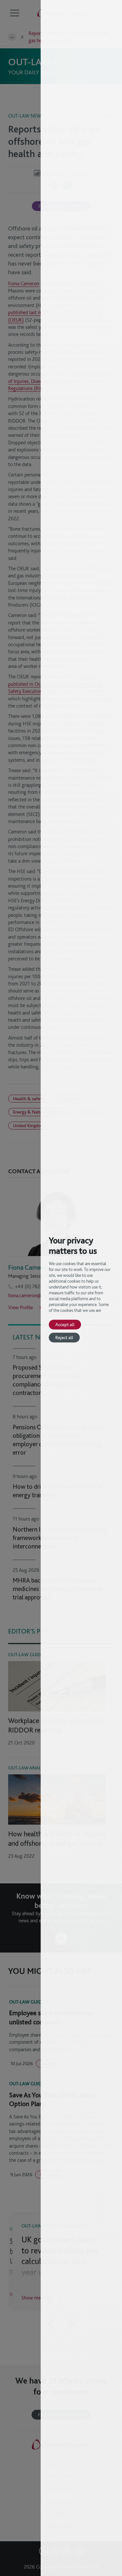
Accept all (65, 1324)
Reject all (64, 1337)
